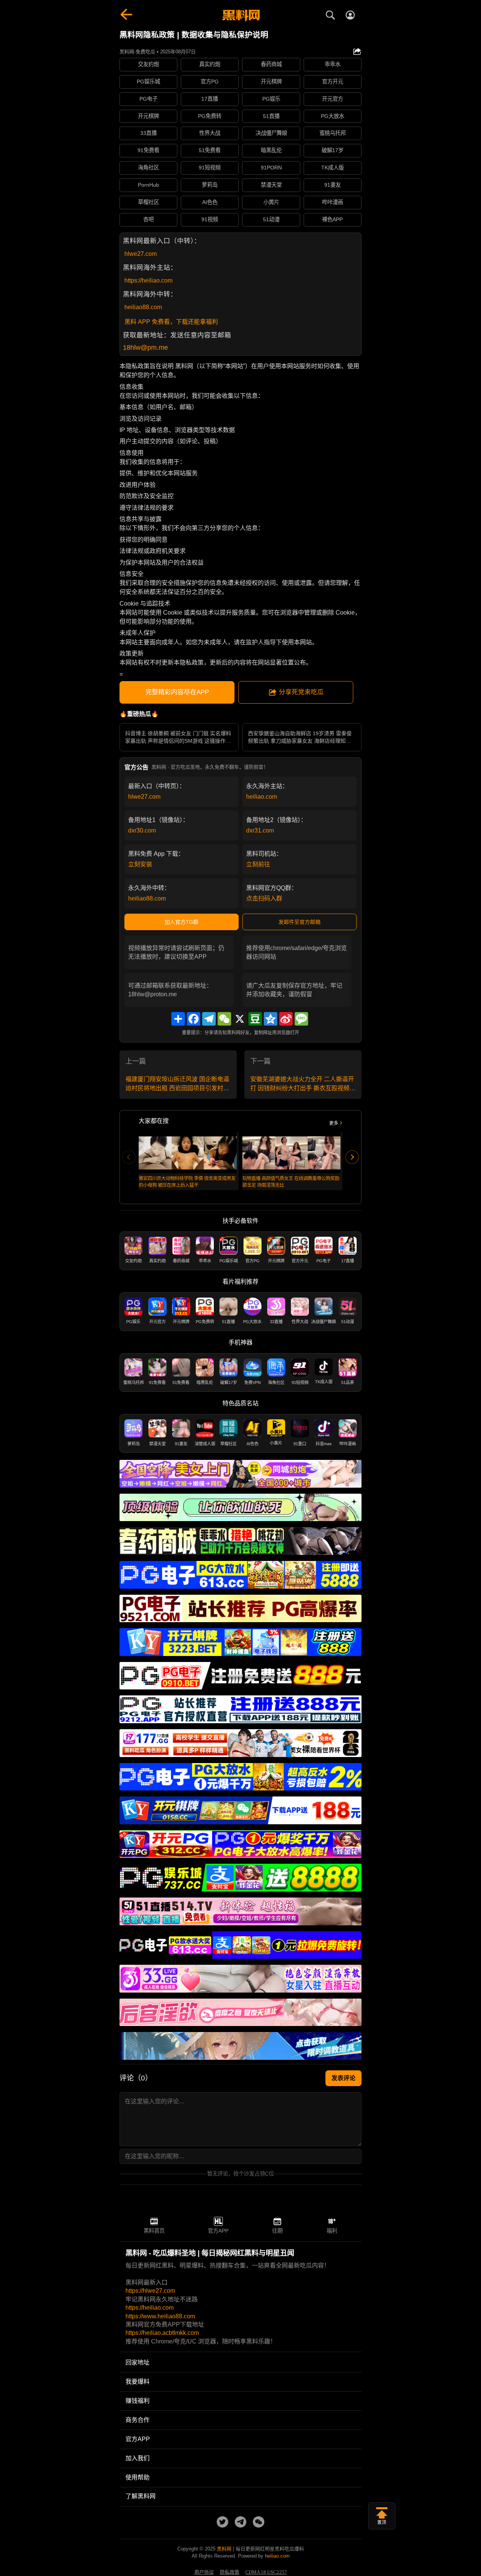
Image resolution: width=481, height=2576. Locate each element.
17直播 (210, 99)
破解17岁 (333, 150)
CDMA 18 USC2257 (266, 2572)
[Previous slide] (129, 1157)
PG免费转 (210, 116)
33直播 (148, 133)
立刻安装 (140, 864)
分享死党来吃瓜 (301, 692)
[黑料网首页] (240, 16)
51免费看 (210, 150)
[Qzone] (271, 1019)
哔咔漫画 (333, 202)
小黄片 (271, 202)
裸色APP (332, 219)
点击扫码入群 (264, 898)
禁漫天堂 (271, 185)
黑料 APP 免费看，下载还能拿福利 (171, 322)
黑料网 (224, 2549)
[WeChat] (224, 1019)
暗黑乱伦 (271, 150)
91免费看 (148, 150)
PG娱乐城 (148, 82)
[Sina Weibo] (286, 1019)
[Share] (178, 1019)
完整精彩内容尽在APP (177, 692)
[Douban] (255, 1019)
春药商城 (271, 64)
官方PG (210, 82)
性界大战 (210, 133)
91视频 (210, 219)
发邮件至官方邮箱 (299, 922)
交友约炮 (148, 64)
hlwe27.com (141, 254)
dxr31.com (260, 830)
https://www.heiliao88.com (160, 2316)
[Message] (301, 1019)
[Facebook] (194, 1019)
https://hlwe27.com (150, 2291)
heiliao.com (262, 797)
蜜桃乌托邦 (333, 133)
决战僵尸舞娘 (271, 133)
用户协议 (204, 2572)
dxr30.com (142, 830)
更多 (334, 1123)
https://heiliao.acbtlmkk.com (162, 2333)
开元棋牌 (271, 82)
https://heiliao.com (148, 280)
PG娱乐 (271, 99)
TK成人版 (333, 168)
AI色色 (210, 202)
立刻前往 (258, 864)
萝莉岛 (210, 185)
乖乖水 (333, 64)
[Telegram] (209, 1019)
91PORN (271, 168)
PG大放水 (333, 116)
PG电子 (148, 99)
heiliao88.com (143, 307)
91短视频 (210, 168)
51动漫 (271, 219)
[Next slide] (352, 1157)
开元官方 (333, 99)
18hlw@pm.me (145, 347)
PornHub (148, 185)
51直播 (271, 116)
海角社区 (148, 168)
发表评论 (343, 2078)
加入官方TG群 (182, 922)
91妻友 (333, 185)
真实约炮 (210, 64)
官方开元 (333, 82)
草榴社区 (148, 202)
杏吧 (148, 219)
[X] (240, 1019)
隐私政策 (230, 2572)
